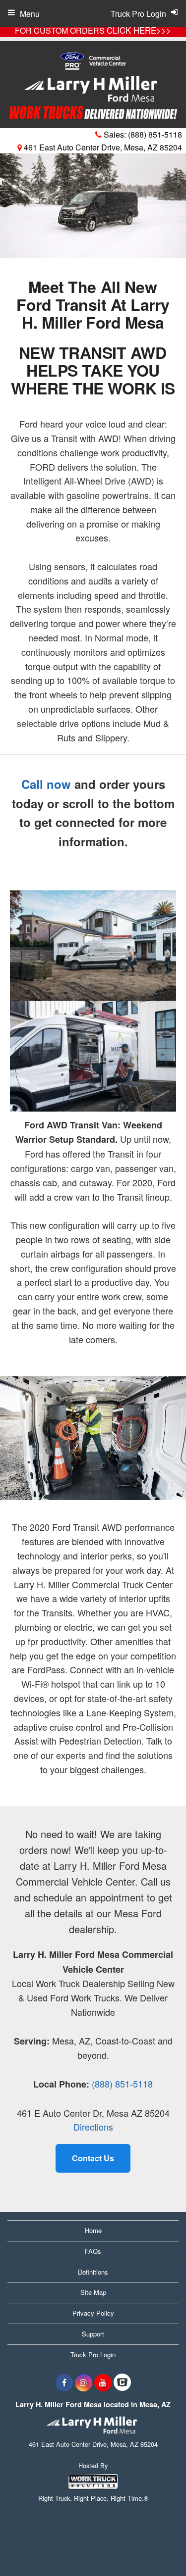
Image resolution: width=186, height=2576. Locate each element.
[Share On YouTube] (103, 2382)
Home (93, 2230)
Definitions (93, 2272)
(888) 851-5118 (155, 134)
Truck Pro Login (93, 2355)
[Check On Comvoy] (122, 2382)
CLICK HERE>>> (139, 30)
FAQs (93, 2251)
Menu (30, 14)
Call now (46, 784)
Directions (93, 2127)
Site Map (93, 2292)
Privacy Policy (93, 2313)
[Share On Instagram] (84, 2382)
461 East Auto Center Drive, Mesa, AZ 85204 (102, 147)
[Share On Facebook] (64, 2382)
